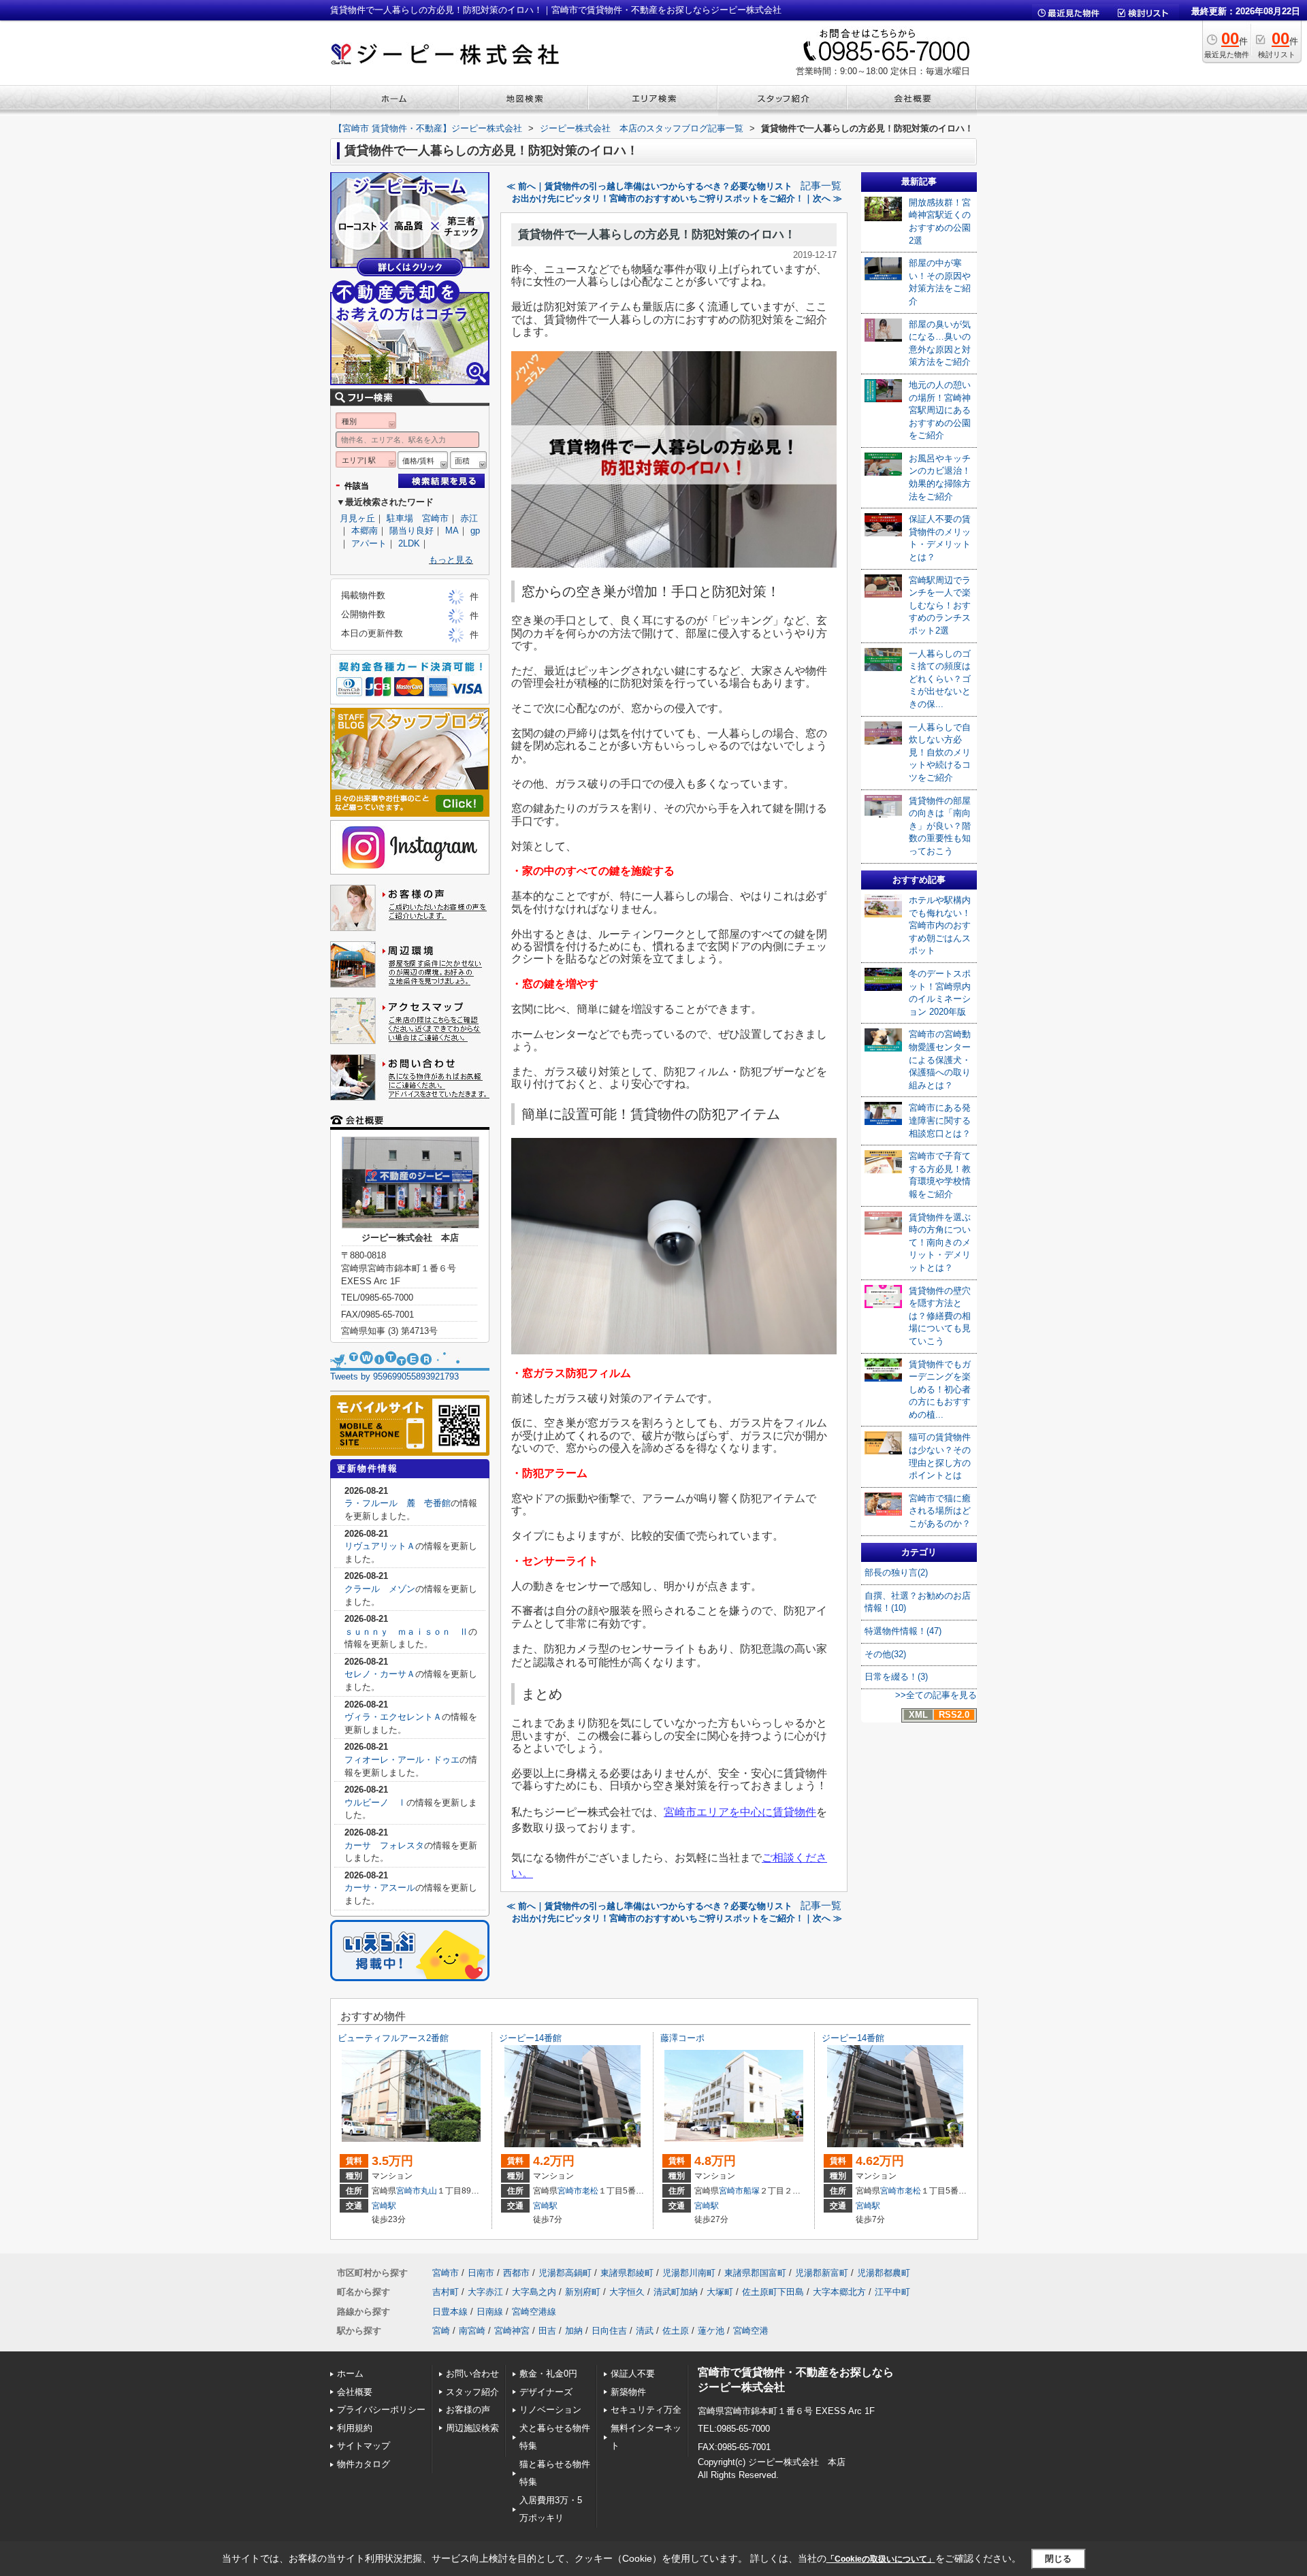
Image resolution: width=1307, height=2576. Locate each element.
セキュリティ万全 (646, 2410)
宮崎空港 (751, 2331)
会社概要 (355, 2392)
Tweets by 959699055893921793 (394, 1376)
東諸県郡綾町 (627, 2273)
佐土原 (676, 2331)
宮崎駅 (384, 2206)
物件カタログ (364, 2464)
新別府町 (583, 2292)
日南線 (490, 2312)
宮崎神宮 (512, 2331)
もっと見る (451, 560)
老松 (590, 2191)
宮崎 (441, 2331)
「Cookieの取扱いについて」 (881, 2559)
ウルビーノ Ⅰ (375, 1803)
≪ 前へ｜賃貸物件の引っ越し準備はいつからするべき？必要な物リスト (649, 186)
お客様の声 (468, 2410)
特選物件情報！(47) (903, 1631)
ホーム (350, 2374)
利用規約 (355, 2428)
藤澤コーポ (682, 2038)
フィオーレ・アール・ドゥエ (402, 1760)
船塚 (752, 2191)
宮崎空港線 (534, 2312)
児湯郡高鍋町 (565, 2273)
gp (475, 531)
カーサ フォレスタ (384, 1845)
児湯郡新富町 (822, 2273)
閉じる (1058, 2559)
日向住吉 (609, 2331)
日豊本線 (450, 2312)
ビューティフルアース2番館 (393, 2038)
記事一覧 (821, 186)
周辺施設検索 (472, 2428)
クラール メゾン (380, 1589)
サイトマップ (364, 2446)
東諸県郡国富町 (755, 2273)
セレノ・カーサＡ (380, 1674)
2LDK (409, 543)
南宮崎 (472, 2331)
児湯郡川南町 (689, 2273)
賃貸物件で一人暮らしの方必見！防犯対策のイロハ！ (657, 234)
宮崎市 (408, 2191)
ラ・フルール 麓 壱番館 (398, 1503)
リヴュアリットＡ (380, 1546)
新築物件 (628, 2392)
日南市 (481, 2273)
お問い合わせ (472, 2374)
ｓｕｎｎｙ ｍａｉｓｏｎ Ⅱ (406, 1632)
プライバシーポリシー (381, 2410)
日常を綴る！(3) (896, 1677)
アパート (369, 543)
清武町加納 (676, 2292)
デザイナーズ (546, 2392)
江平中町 (892, 2292)
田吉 (547, 2331)
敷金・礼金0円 (548, 2374)
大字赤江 (485, 2292)
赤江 (469, 518)
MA (452, 531)
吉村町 (446, 2292)
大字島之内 (534, 2292)
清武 (645, 2331)
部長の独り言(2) (896, 1572)
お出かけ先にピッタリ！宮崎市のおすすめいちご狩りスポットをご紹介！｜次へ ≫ (677, 198)
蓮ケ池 (711, 2331)
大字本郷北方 (839, 2292)
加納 (574, 2331)
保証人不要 (633, 2374)
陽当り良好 (412, 531)
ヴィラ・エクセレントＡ (393, 1717)
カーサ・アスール (380, 1888)
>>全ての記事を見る (936, 1695)
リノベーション (550, 2410)
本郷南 (365, 531)
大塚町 (720, 2292)
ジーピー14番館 (530, 2038)
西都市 (516, 2273)
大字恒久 (627, 2292)
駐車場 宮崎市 (418, 518)
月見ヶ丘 (357, 518)
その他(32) (885, 1654)
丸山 (429, 2191)
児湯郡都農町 (884, 2273)
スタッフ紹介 (472, 2392)
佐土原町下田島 (773, 2292)
